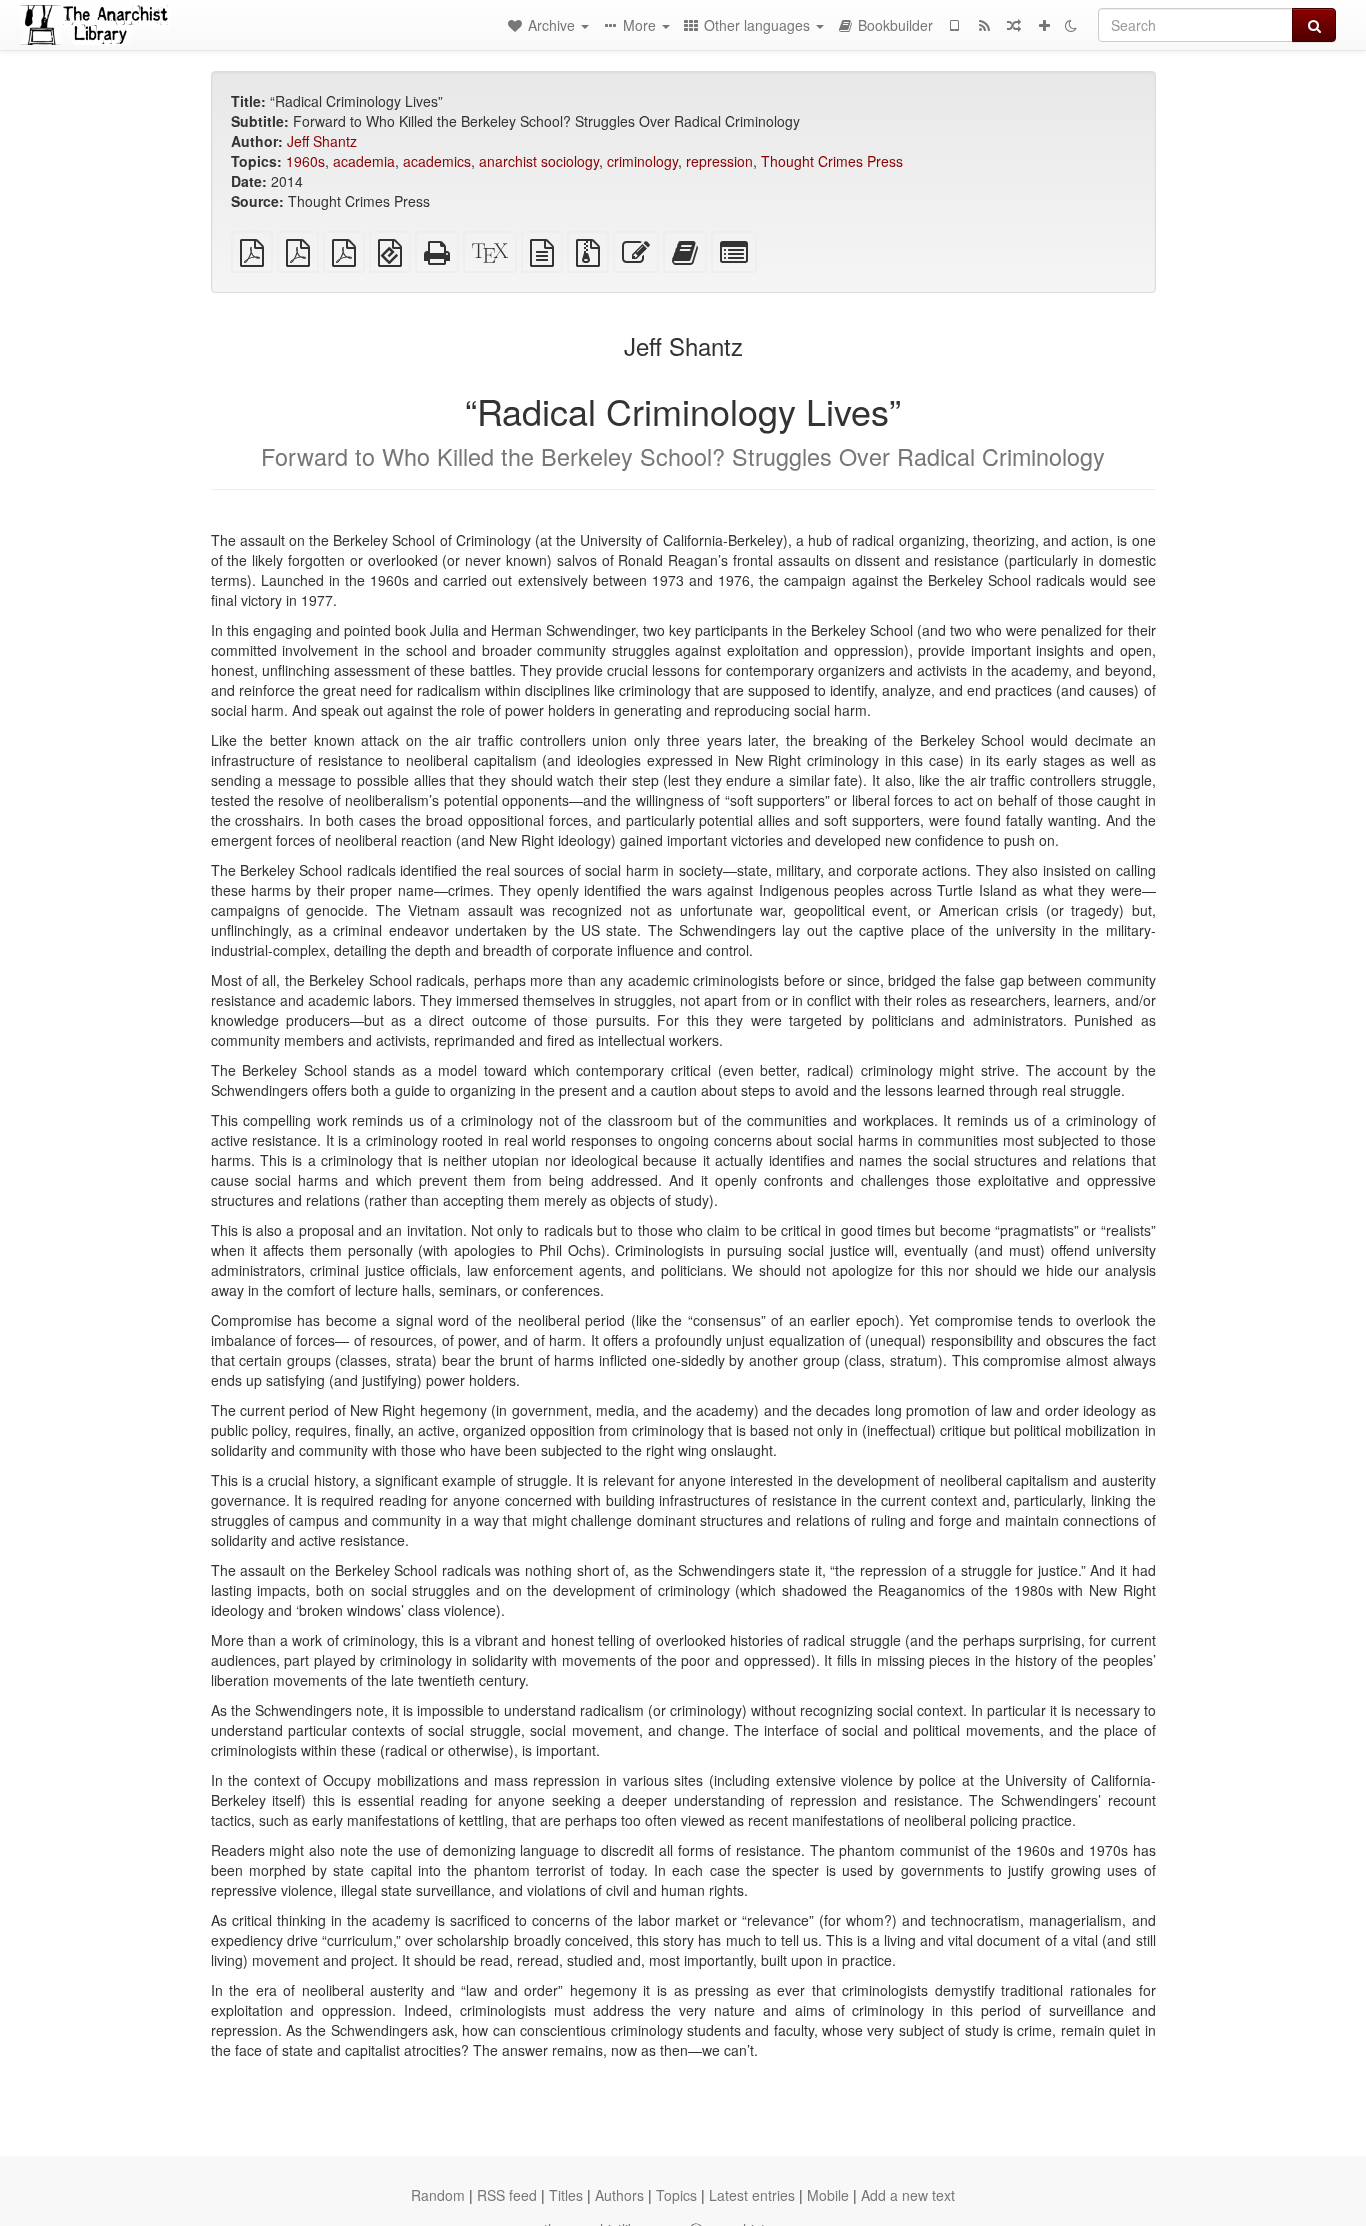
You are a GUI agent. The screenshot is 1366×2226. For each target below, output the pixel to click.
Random (438, 2195)
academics (437, 161)
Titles (566, 2195)
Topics (676, 2195)
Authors (619, 2195)
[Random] (1014, 25)
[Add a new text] (1044, 25)
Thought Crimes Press (832, 161)
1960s (305, 161)
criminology (642, 161)
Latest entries (752, 2195)
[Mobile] (954, 25)
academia (364, 161)
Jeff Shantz (322, 141)
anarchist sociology (539, 161)
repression (719, 161)
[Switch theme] (1071, 25)
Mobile (828, 2195)
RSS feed (507, 2195)
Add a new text (908, 2195)
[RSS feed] (984, 25)
